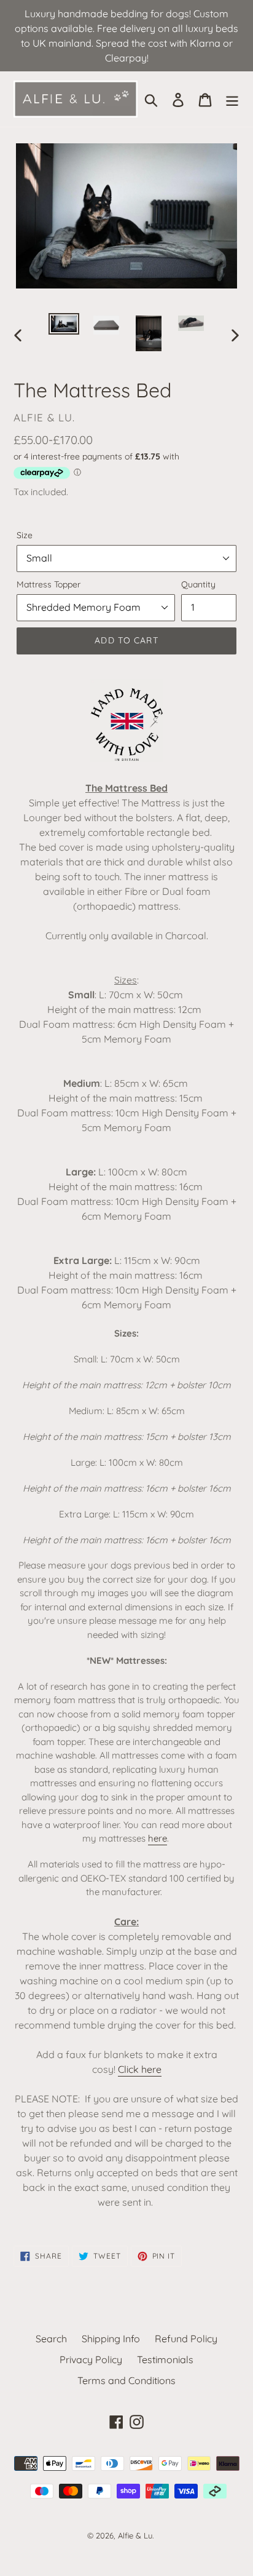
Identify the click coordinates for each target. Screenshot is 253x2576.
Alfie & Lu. (136, 2535)
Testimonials (165, 2359)
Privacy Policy (91, 2359)
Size (25, 535)
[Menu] (232, 99)
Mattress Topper (49, 584)
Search (51, 2339)
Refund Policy (186, 2339)
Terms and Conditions (126, 2380)
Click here (140, 2069)
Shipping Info (111, 2339)
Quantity (198, 584)
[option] (64, 327)
